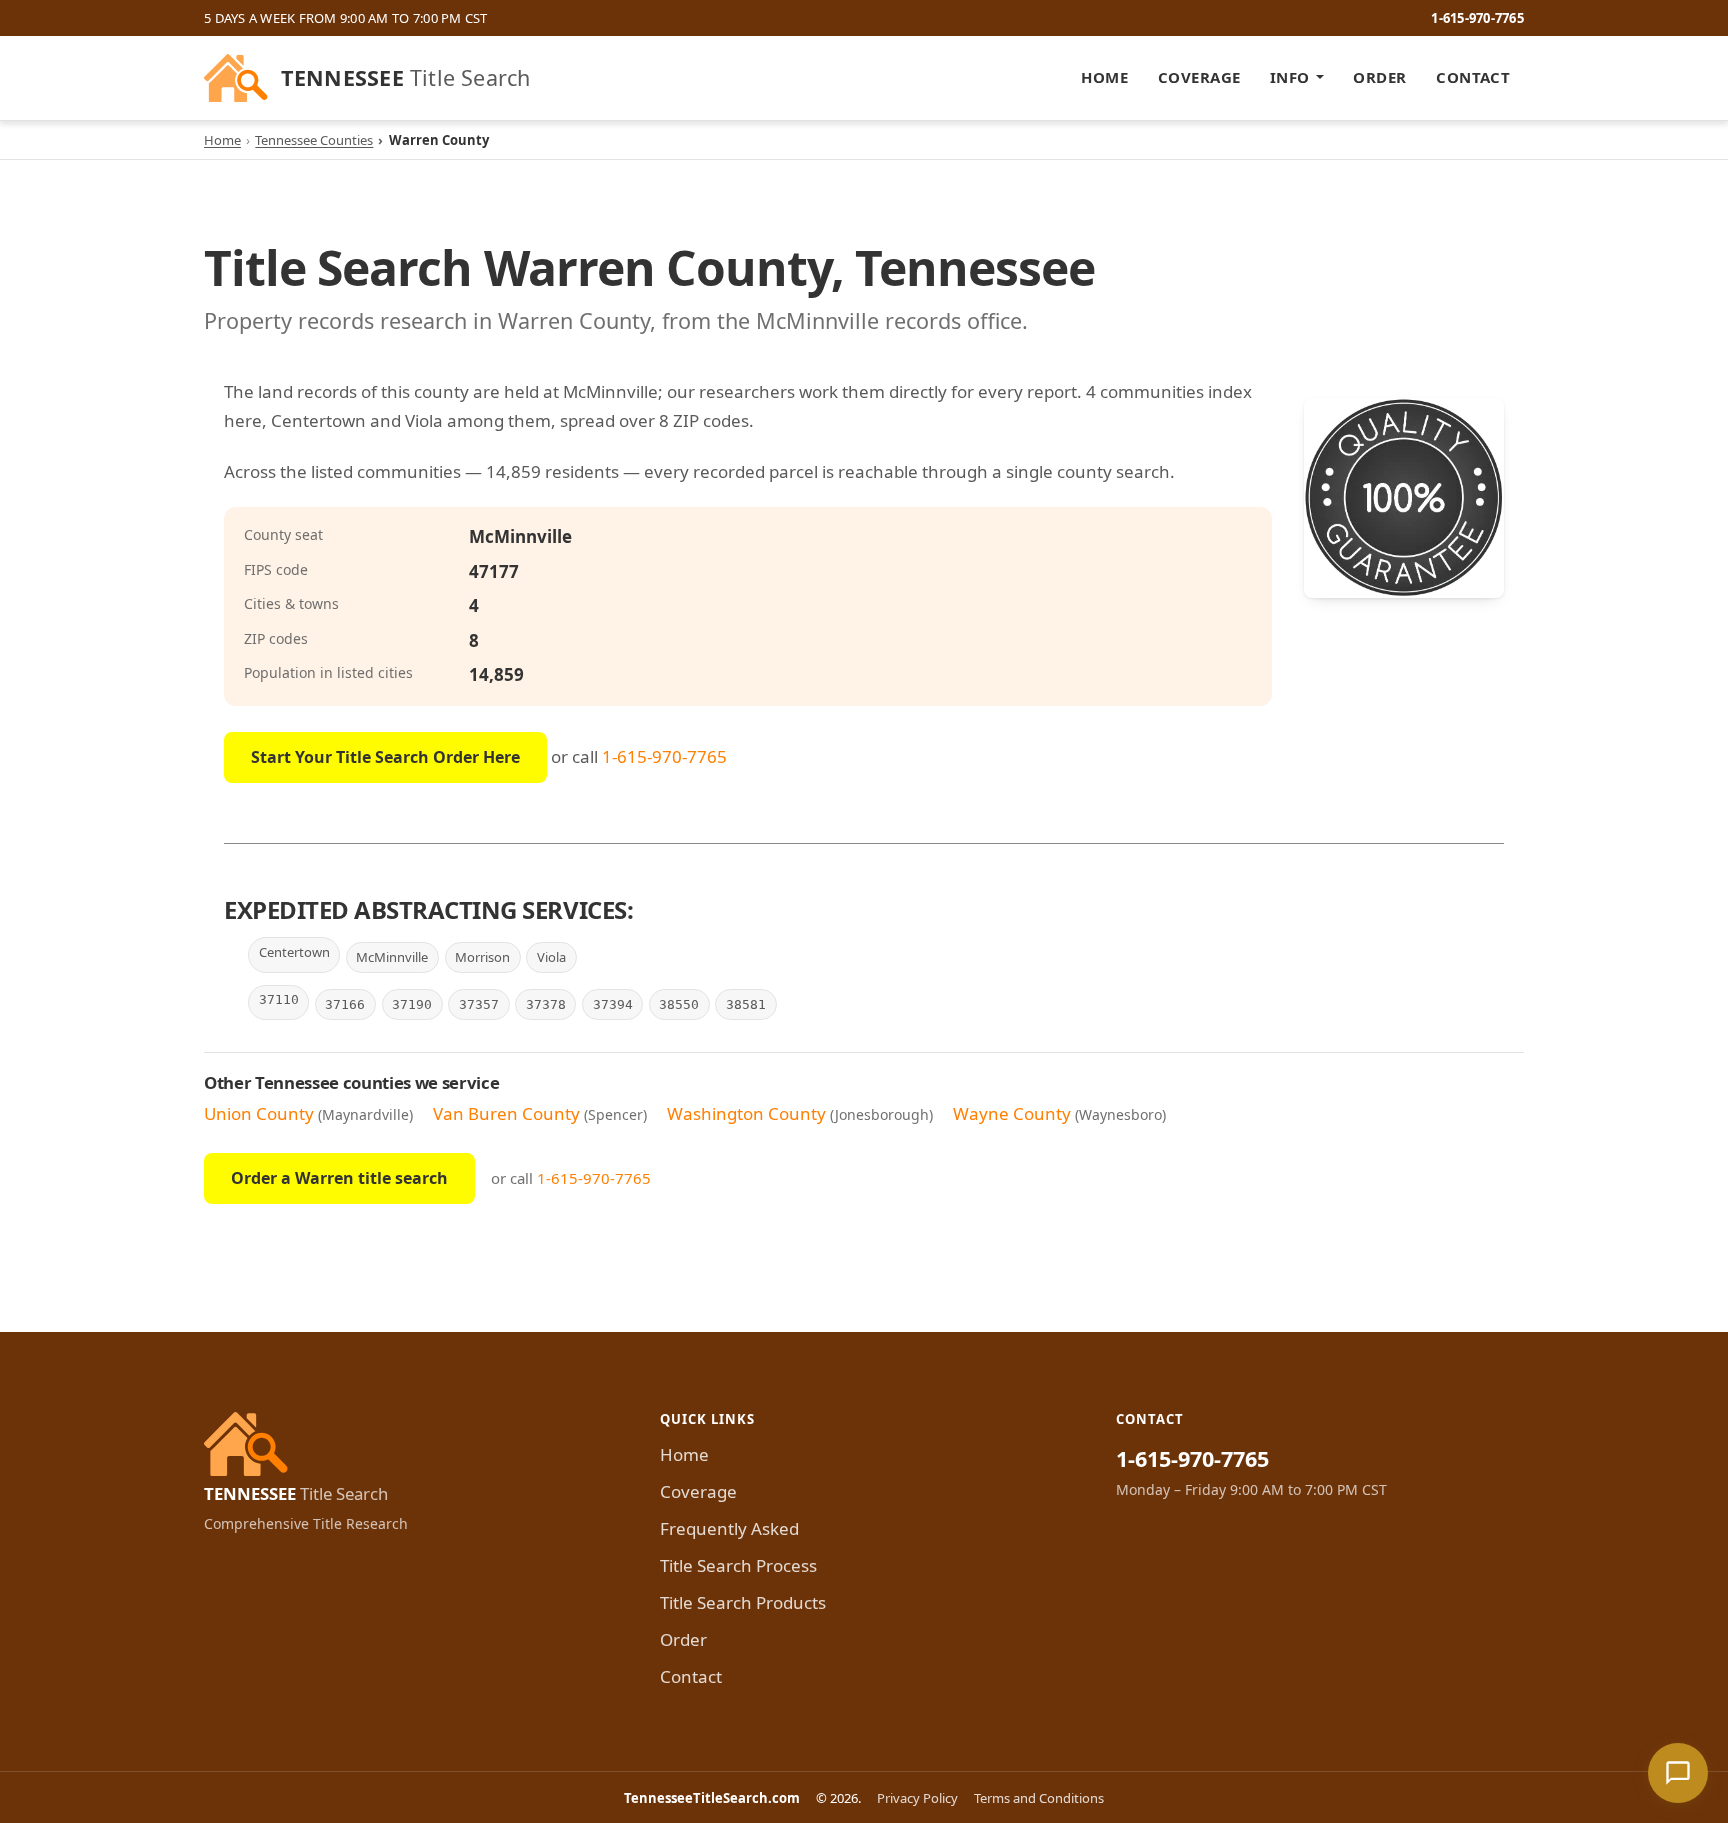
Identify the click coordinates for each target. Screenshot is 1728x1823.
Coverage (1199, 77)
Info (1290, 77)
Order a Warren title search (339, 1178)
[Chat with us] (1678, 1773)
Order (1379, 77)
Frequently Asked (729, 1528)
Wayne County (1012, 1113)
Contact (1473, 77)
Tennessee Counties (314, 140)
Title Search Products (743, 1602)
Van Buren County (506, 1113)
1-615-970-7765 (1477, 18)
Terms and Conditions (1039, 1798)
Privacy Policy (917, 1798)
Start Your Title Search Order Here (385, 757)
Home (1104, 77)
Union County (259, 1113)
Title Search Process (738, 1565)
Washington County (746, 1113)
